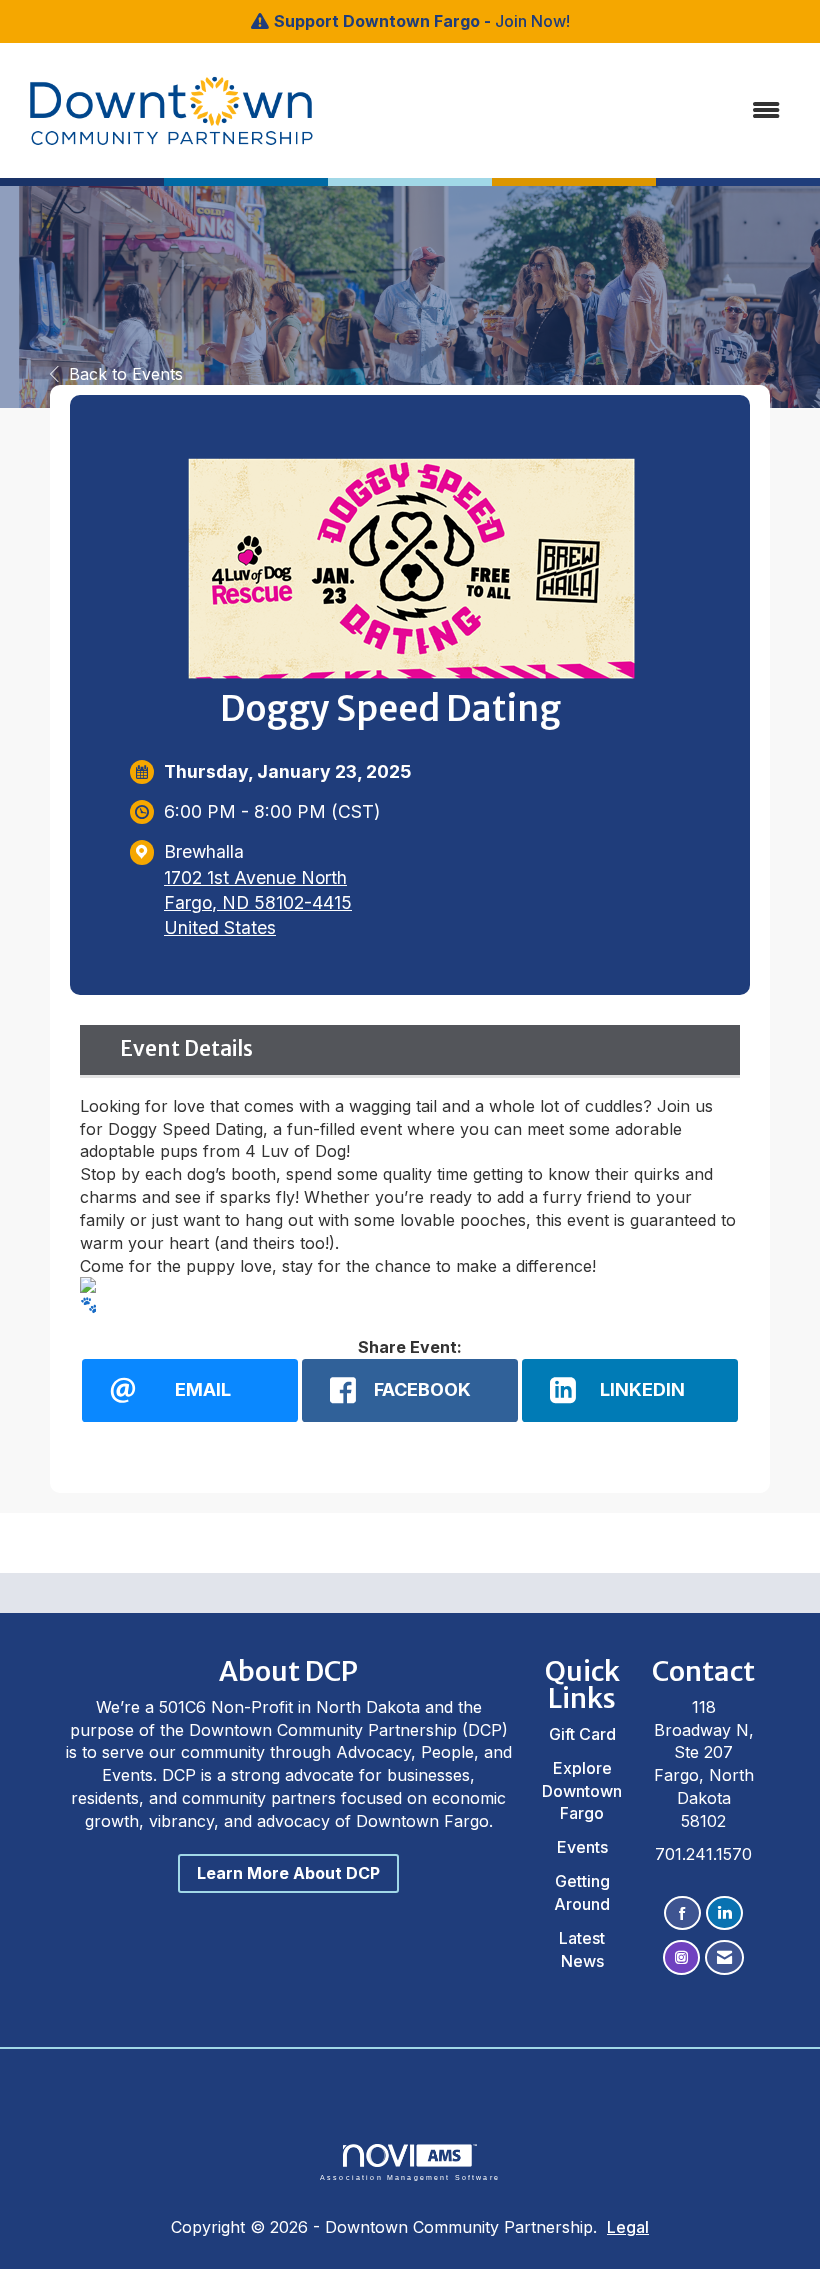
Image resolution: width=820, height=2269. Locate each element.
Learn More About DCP (288, 1873)
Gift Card (582, 1734)
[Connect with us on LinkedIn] (724, 1913)
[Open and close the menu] (537, 110)
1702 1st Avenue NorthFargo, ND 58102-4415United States (258, 902)
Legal (628, 2227)
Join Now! (532, 21)
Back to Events (126, 374)
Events (582, 1847)
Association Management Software (410, 2177)
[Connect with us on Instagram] (681, 1957)
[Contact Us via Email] (724, 1957)
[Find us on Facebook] (682, 1913)
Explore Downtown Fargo (582, 1791)
